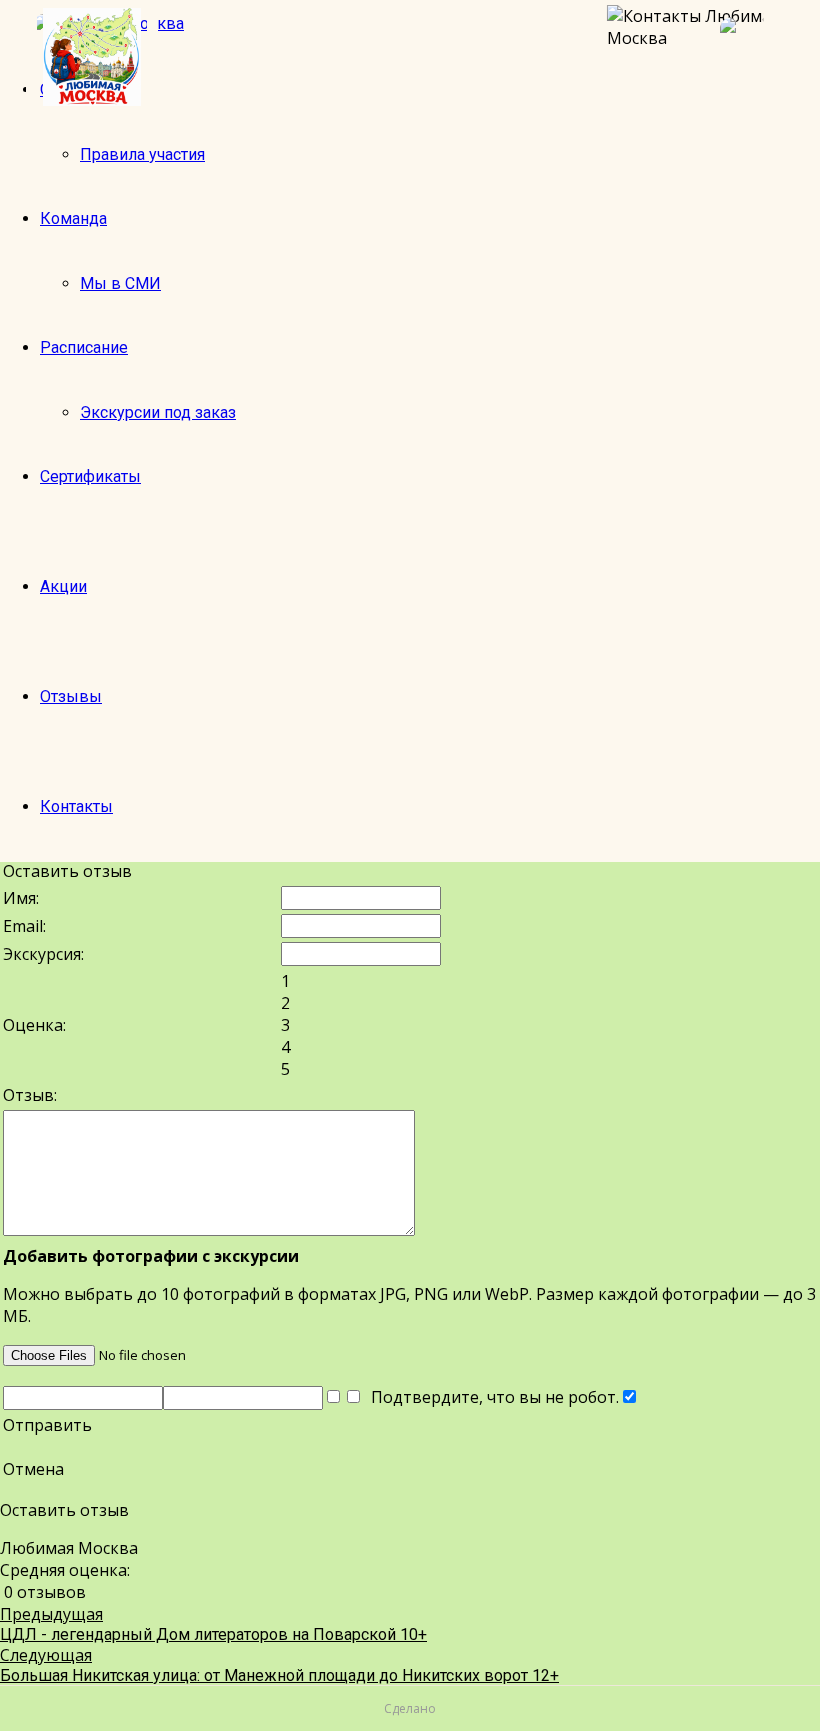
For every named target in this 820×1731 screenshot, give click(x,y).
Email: (24, 926)
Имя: (21, 898)
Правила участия (142, 154)
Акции (63, 586)
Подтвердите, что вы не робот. (491, 1397)
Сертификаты (90, 476)
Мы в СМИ (120, 283)
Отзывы (71, 696)
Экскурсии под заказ (158, 412)
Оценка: (34, 1025)
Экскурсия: (43, 954)
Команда (73, 218)
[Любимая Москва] (92, 57)
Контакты (76, 806)
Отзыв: (30, 1095)
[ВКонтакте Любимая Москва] (760, 57)
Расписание (84, 347)
